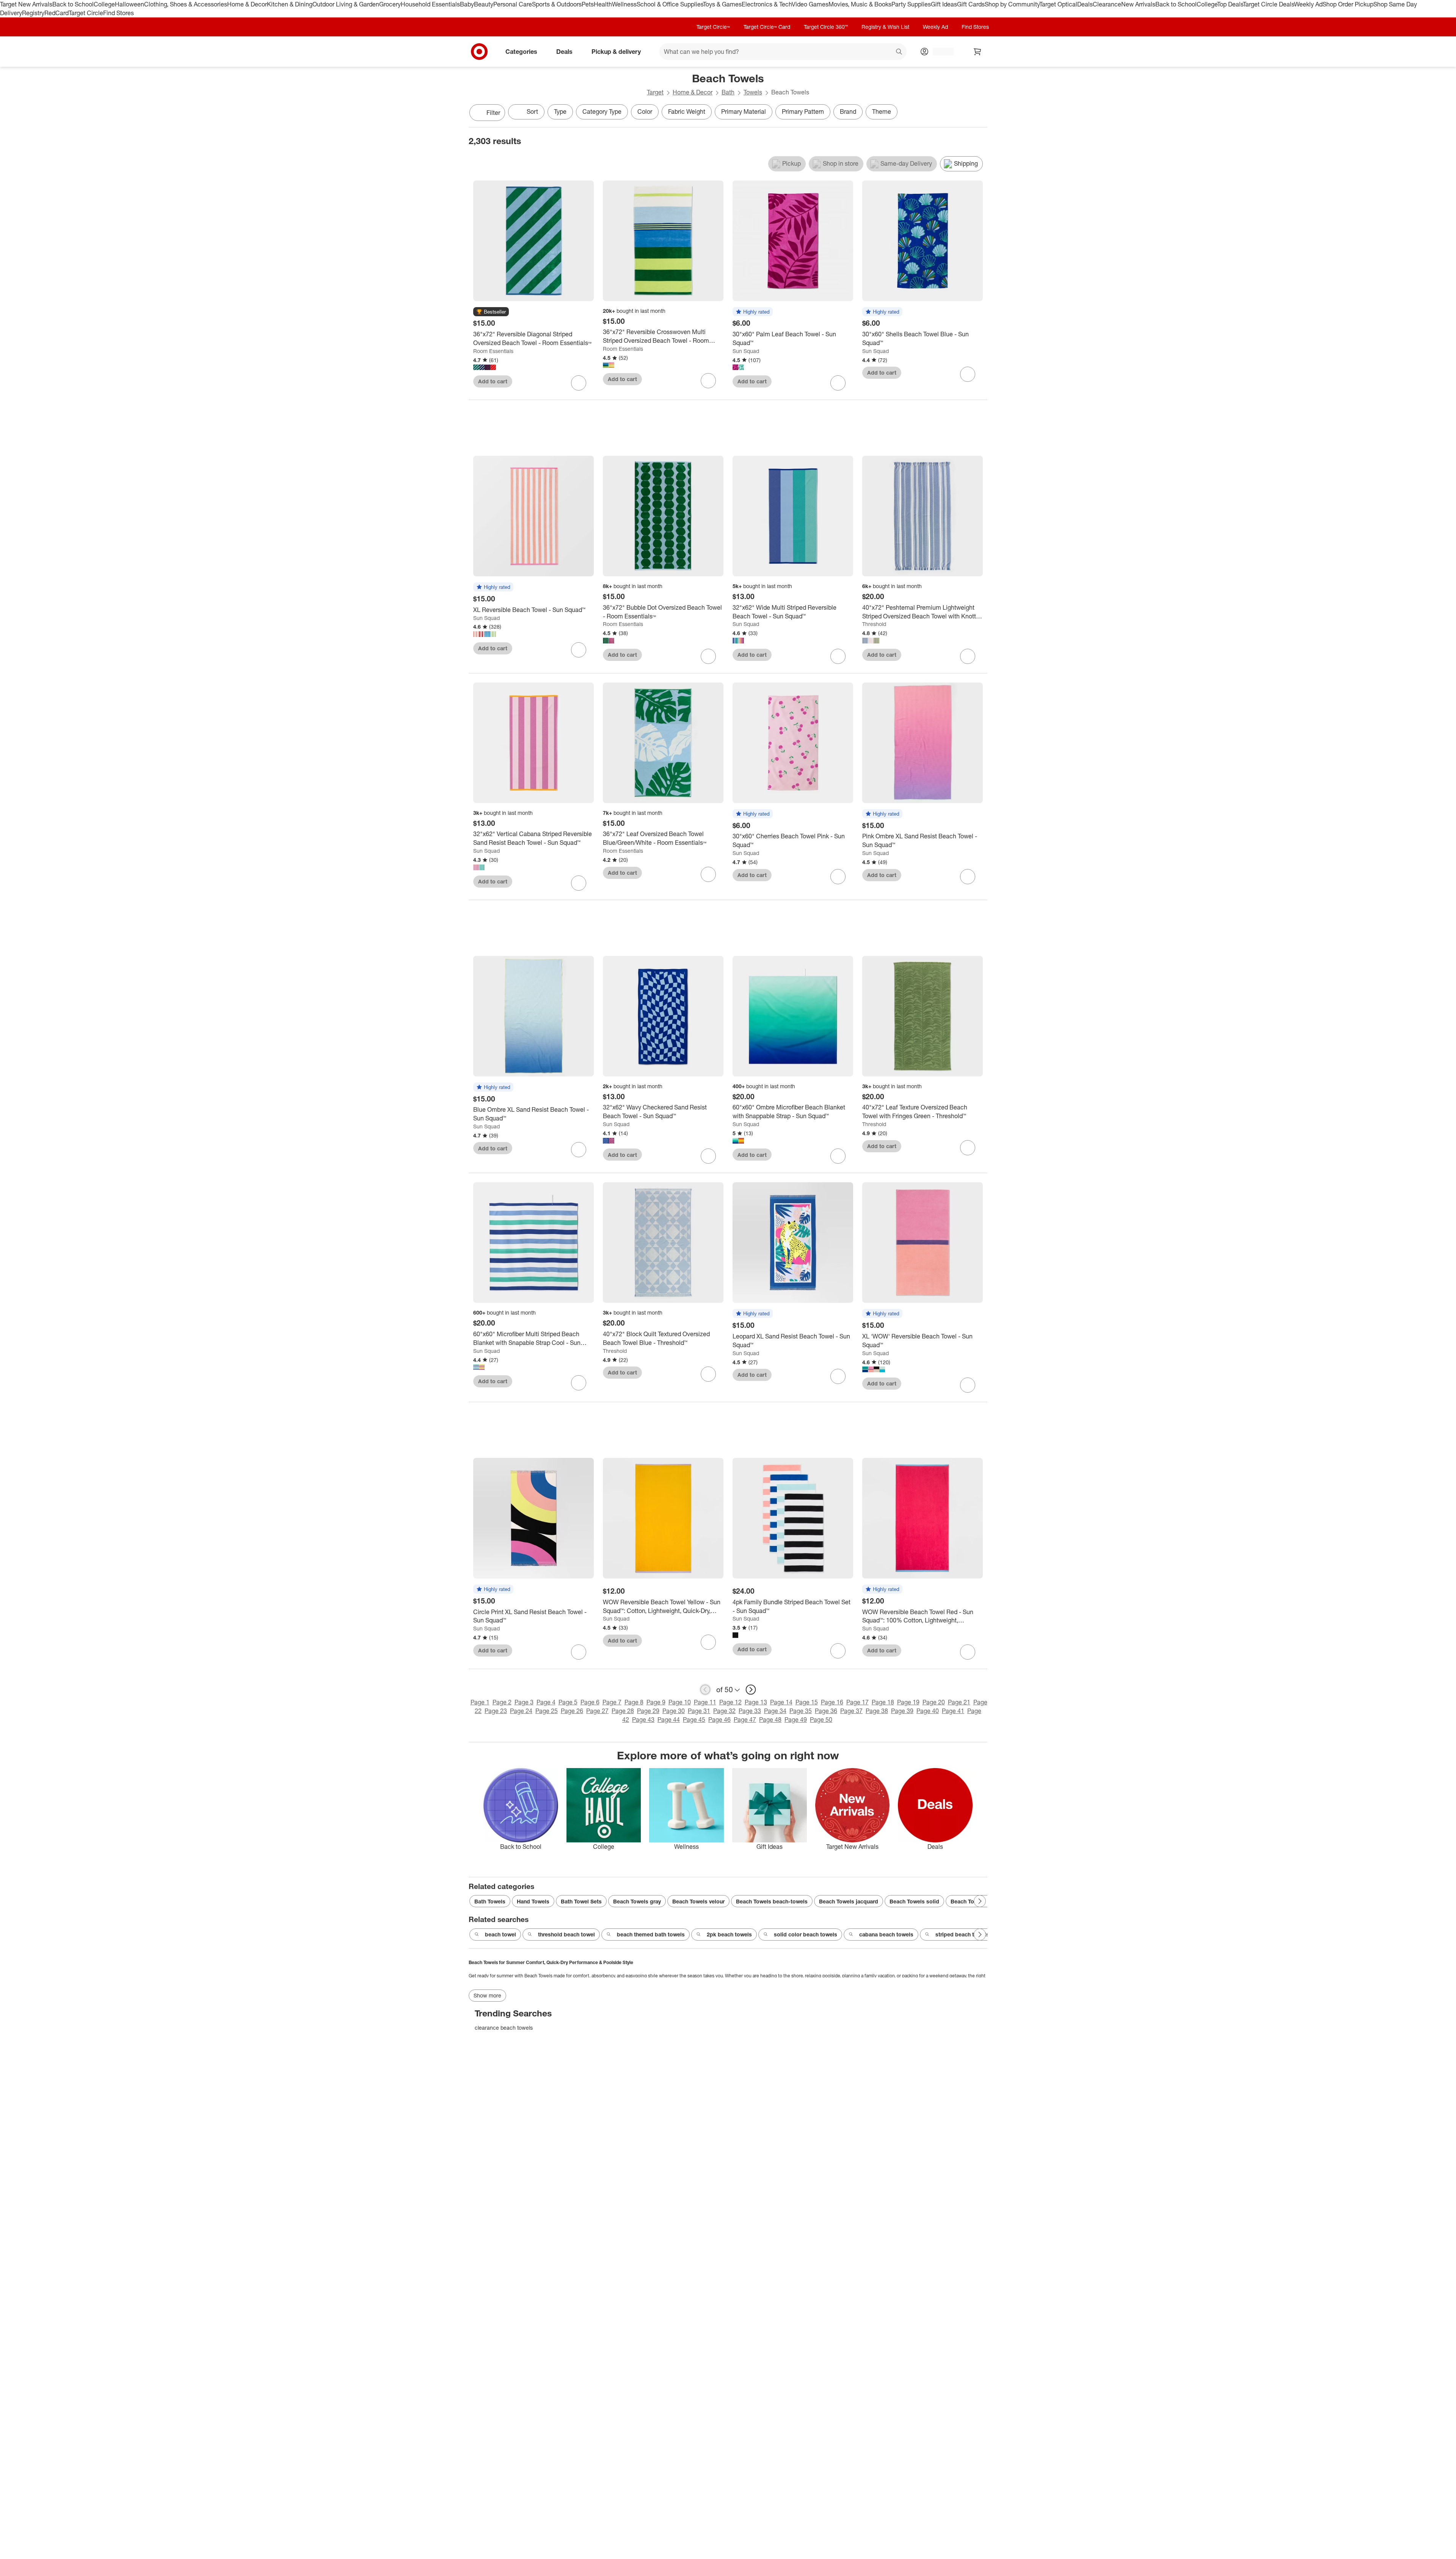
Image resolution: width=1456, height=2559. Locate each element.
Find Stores (118, 13)
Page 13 (756, 1702)
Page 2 (502, 1702)
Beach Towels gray (637, 1901)
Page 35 (801, 1711)
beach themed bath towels (651, 1934)
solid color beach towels (806, 1934)
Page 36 (826, 1711)
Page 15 (807, 1702)
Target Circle (86, 13)
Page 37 (851, 1711)
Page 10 (680, 1702)
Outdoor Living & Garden (346, 4)
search (899, 52)
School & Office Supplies (670, 4)
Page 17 (857, 1702)
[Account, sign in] (939, 52)
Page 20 (934, 1702)
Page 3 (524, 1702)
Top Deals (1230, 4)
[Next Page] (980, 113)
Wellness (624, 4)
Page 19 (908, 1702)
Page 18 (883, 1702)
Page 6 (590, 1702)
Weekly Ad (1308, 4)
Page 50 (821, 1720)
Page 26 (572, 1711)
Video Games (810, 4)
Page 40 (928, 1711)
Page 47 (745, 1720)
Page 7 (612, 1702)
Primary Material (744, 111)
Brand (848, 111)
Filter (493, 113)
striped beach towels (962, 1934)
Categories (521, 51)
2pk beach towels (729, 1934)
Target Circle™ (713, 27)
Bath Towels (490, 1901)
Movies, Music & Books (860, 4)
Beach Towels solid (914, 1901)
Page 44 (669, 1720)
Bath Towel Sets (581, 1901)
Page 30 (674, 1711)
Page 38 (877, 1711)
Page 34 (775, 1711)
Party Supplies (911, 4)
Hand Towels (533, 1901)
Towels (753, 92)
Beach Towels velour (698, 1901)
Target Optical (1058, 4)
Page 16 (832, 1702)
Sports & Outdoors (557, 4)
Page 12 (730, 1702)
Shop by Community (1012, 4)
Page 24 (521, 1711)
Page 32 (724, 1711)
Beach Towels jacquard (849, 1901)
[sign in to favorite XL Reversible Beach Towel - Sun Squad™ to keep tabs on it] (579, 650)
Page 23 (496, 1711)
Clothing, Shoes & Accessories (186, 4)
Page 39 (902, 1711)
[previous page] (705, 1690)
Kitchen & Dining (290, 4)
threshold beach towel (566, 1934)
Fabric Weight (687, 111)
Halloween (129, 4)
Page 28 (623, 1711)
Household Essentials (430, 4)
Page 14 (781, 1702)
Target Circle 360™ (826, 27)
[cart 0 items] (977, 52)
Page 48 (770, 1720)
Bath (728, 92)
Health (603, 4)
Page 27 (597, 1711)
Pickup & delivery (616, 51)
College (104, 4)
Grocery (390, 4)
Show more (487, 1995)
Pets (588, 4)
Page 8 (634, 1702)
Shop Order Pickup (1348, 4)
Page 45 (694, 1720)
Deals (1085, 4)
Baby (467, 4)
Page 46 (719, 1720)
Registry (33, 13)
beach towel (500, 1934)
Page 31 (699, 1711)
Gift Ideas (944, 4)
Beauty (484, 4)
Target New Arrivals (26, 4)
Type (560, 111)
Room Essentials (493, 351)
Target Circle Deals (1269, 4)
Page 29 (648, 1711)
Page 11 (705, 1702)
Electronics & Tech (767, 4)
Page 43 (643, 1720)
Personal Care (513, 4)
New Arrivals (1138, 4)
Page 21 (959, 1702)
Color (645, 111)
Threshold (874, 624)
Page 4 (546, 1702)
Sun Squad (746, 351)
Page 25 (547, 1711)
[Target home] (479, 52)
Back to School (73, 4)
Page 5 (568, 1702)
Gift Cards (971, 4)
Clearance (1107, 4)
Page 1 (480, 1702)
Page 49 (796, 1720)
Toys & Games (722, 4)
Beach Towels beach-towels (772, 1901)
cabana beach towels (886, 1934)
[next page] (751, 1690)
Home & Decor (247, 4)
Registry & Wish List (885, 27)
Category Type (602, 111)
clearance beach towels (504, 2028)
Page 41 (953, 1711)
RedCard (56, 13)
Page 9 (656, 1702)
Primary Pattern (803, 111)
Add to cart (493, 381)
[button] (491, 312)
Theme (882, 111)
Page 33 (750, 1711)
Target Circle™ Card (767, 27)
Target (655, 92)
